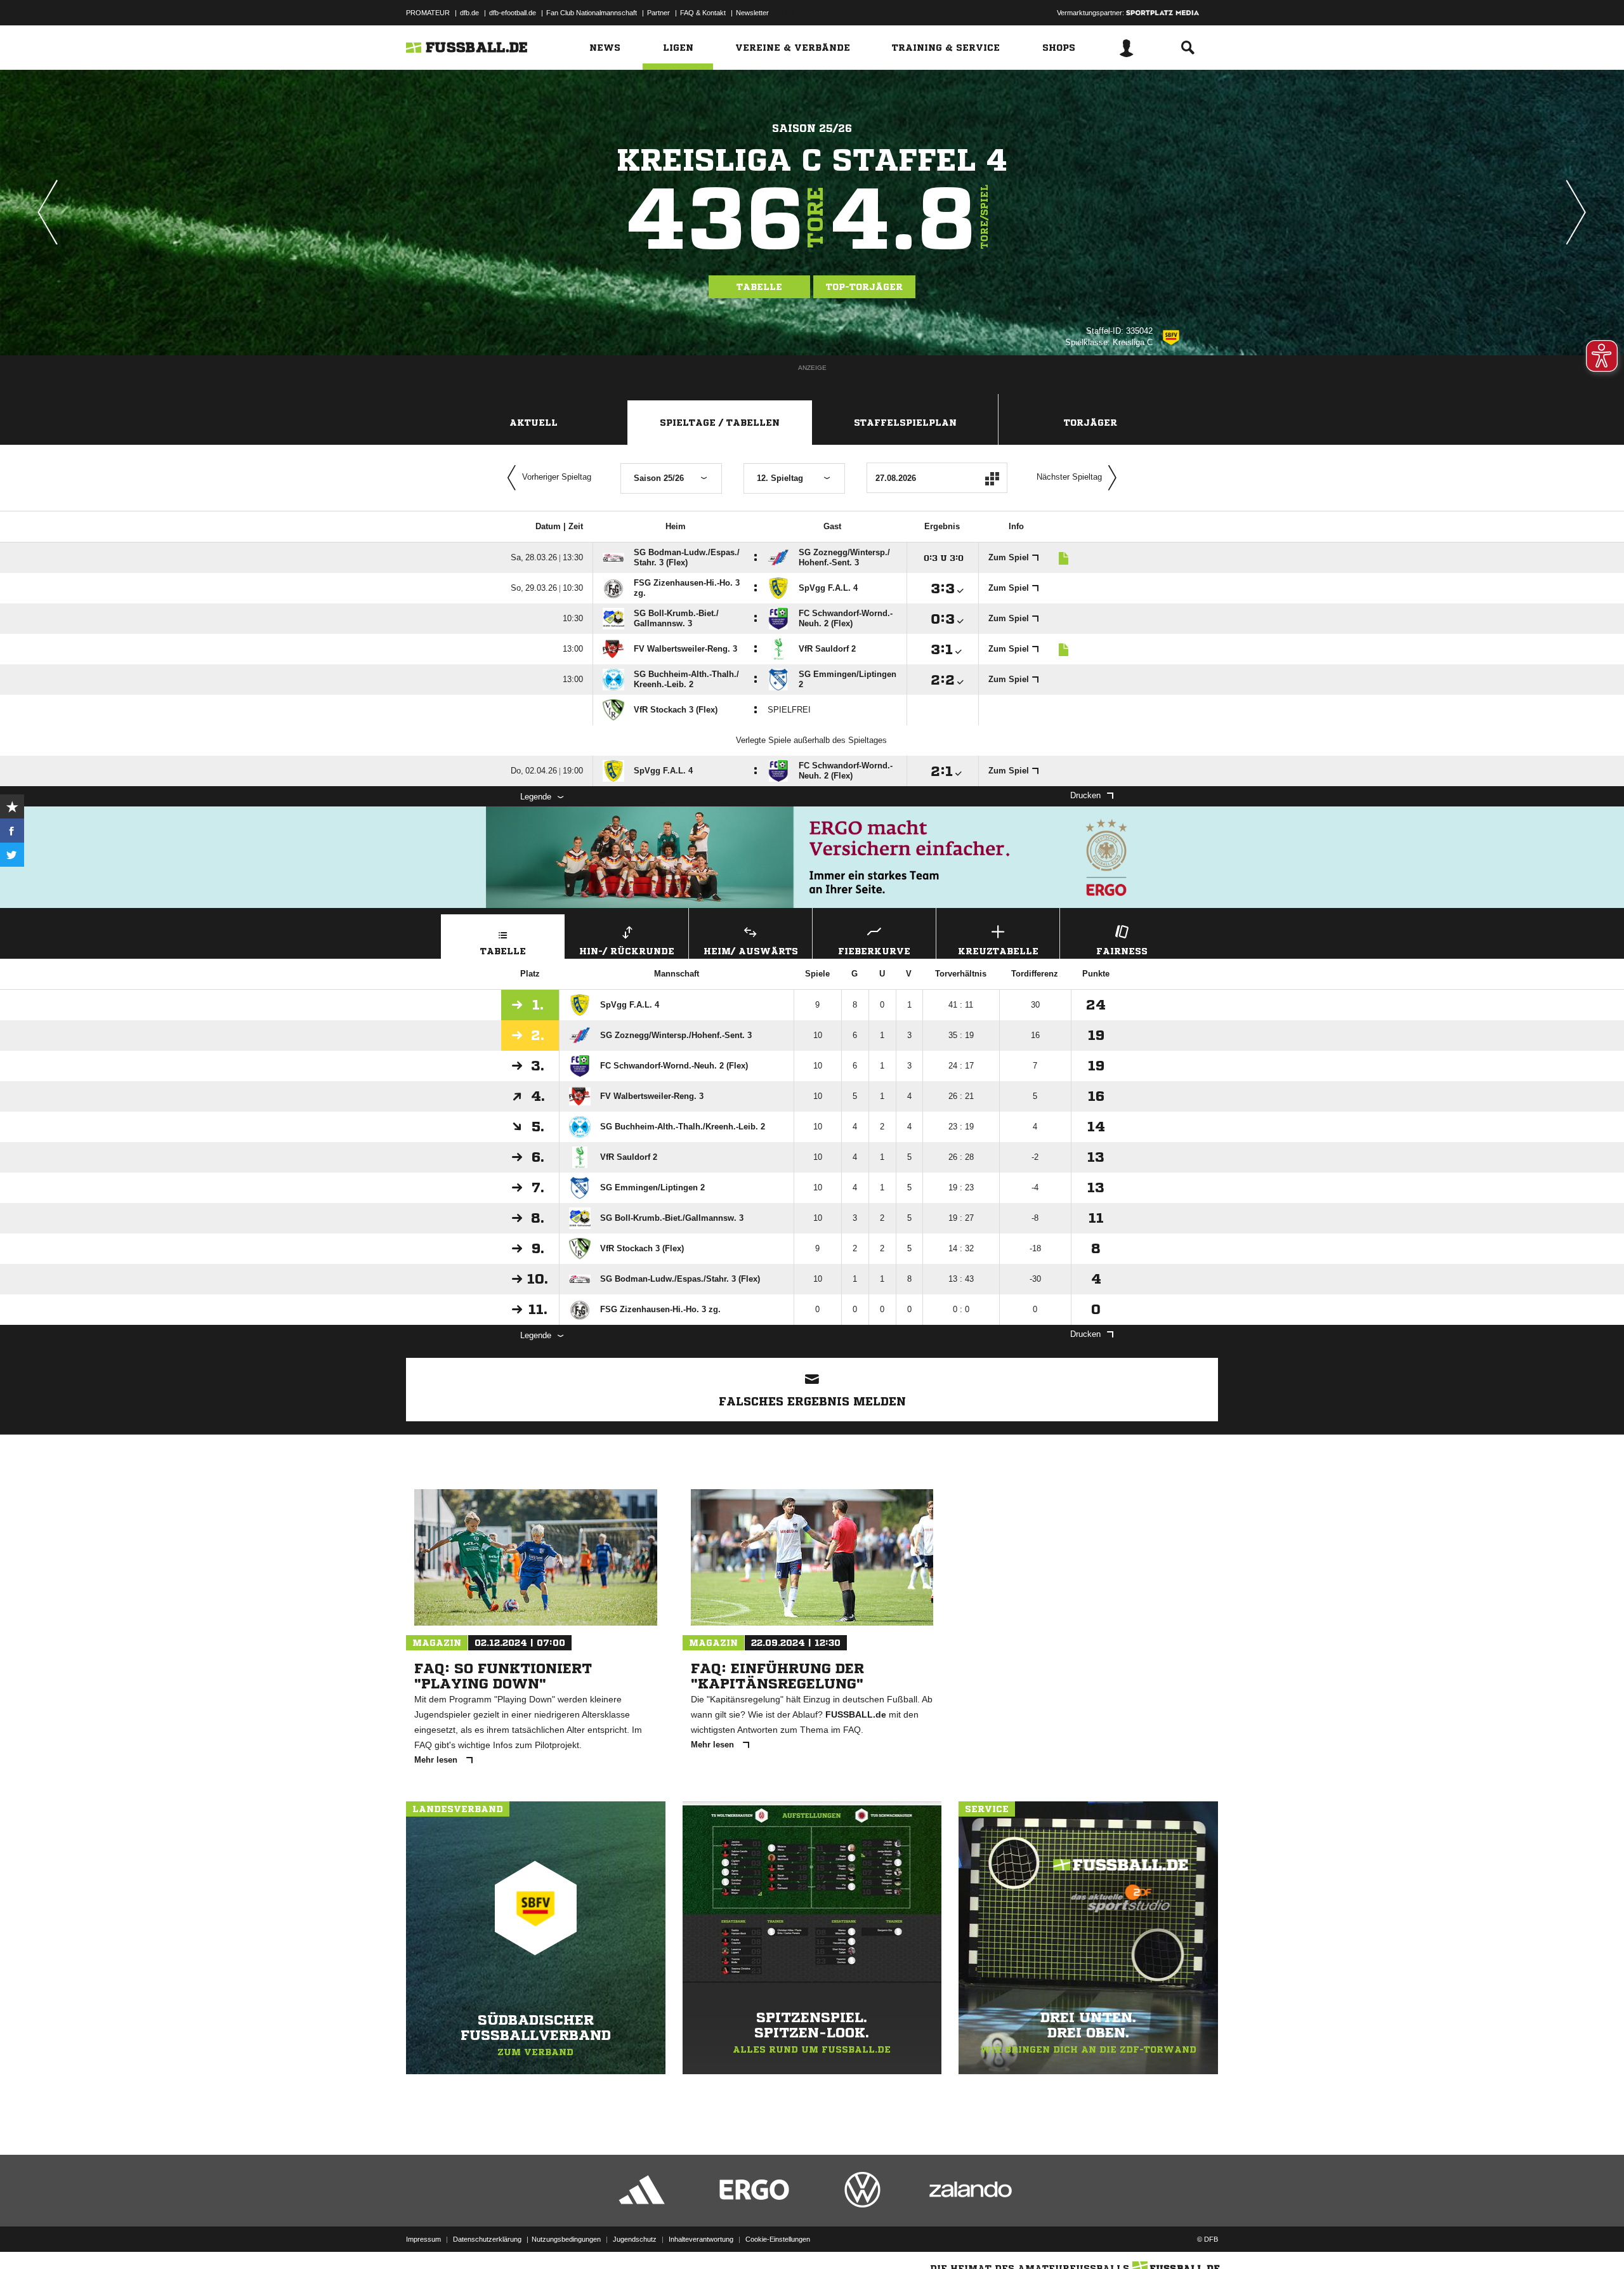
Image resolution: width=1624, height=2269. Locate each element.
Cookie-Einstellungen (778, 2239)
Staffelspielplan (905, 423)
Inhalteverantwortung (701, 2239)
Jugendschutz (635, 2239)
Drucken (1085, 795)
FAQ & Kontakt (703, 13)
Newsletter (752, 13)
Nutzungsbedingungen (566, 2239)
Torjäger (1090, 423)
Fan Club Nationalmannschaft (592, 13)
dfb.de (469, 13)
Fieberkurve (874, 951)
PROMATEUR (428, 13)
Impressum (423, 2239)
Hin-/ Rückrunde (627, 951)
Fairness (1122, 951)
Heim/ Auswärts (751, 951)
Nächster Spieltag (1069, 477)
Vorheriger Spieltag (557, 477)
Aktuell (534, 423)
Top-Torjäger (864, 287)
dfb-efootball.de (513, 13)
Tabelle (759, 287)
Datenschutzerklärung (487, 2239)
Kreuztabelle (998, 951)
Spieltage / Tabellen (720, 423)
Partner (658, 13)
